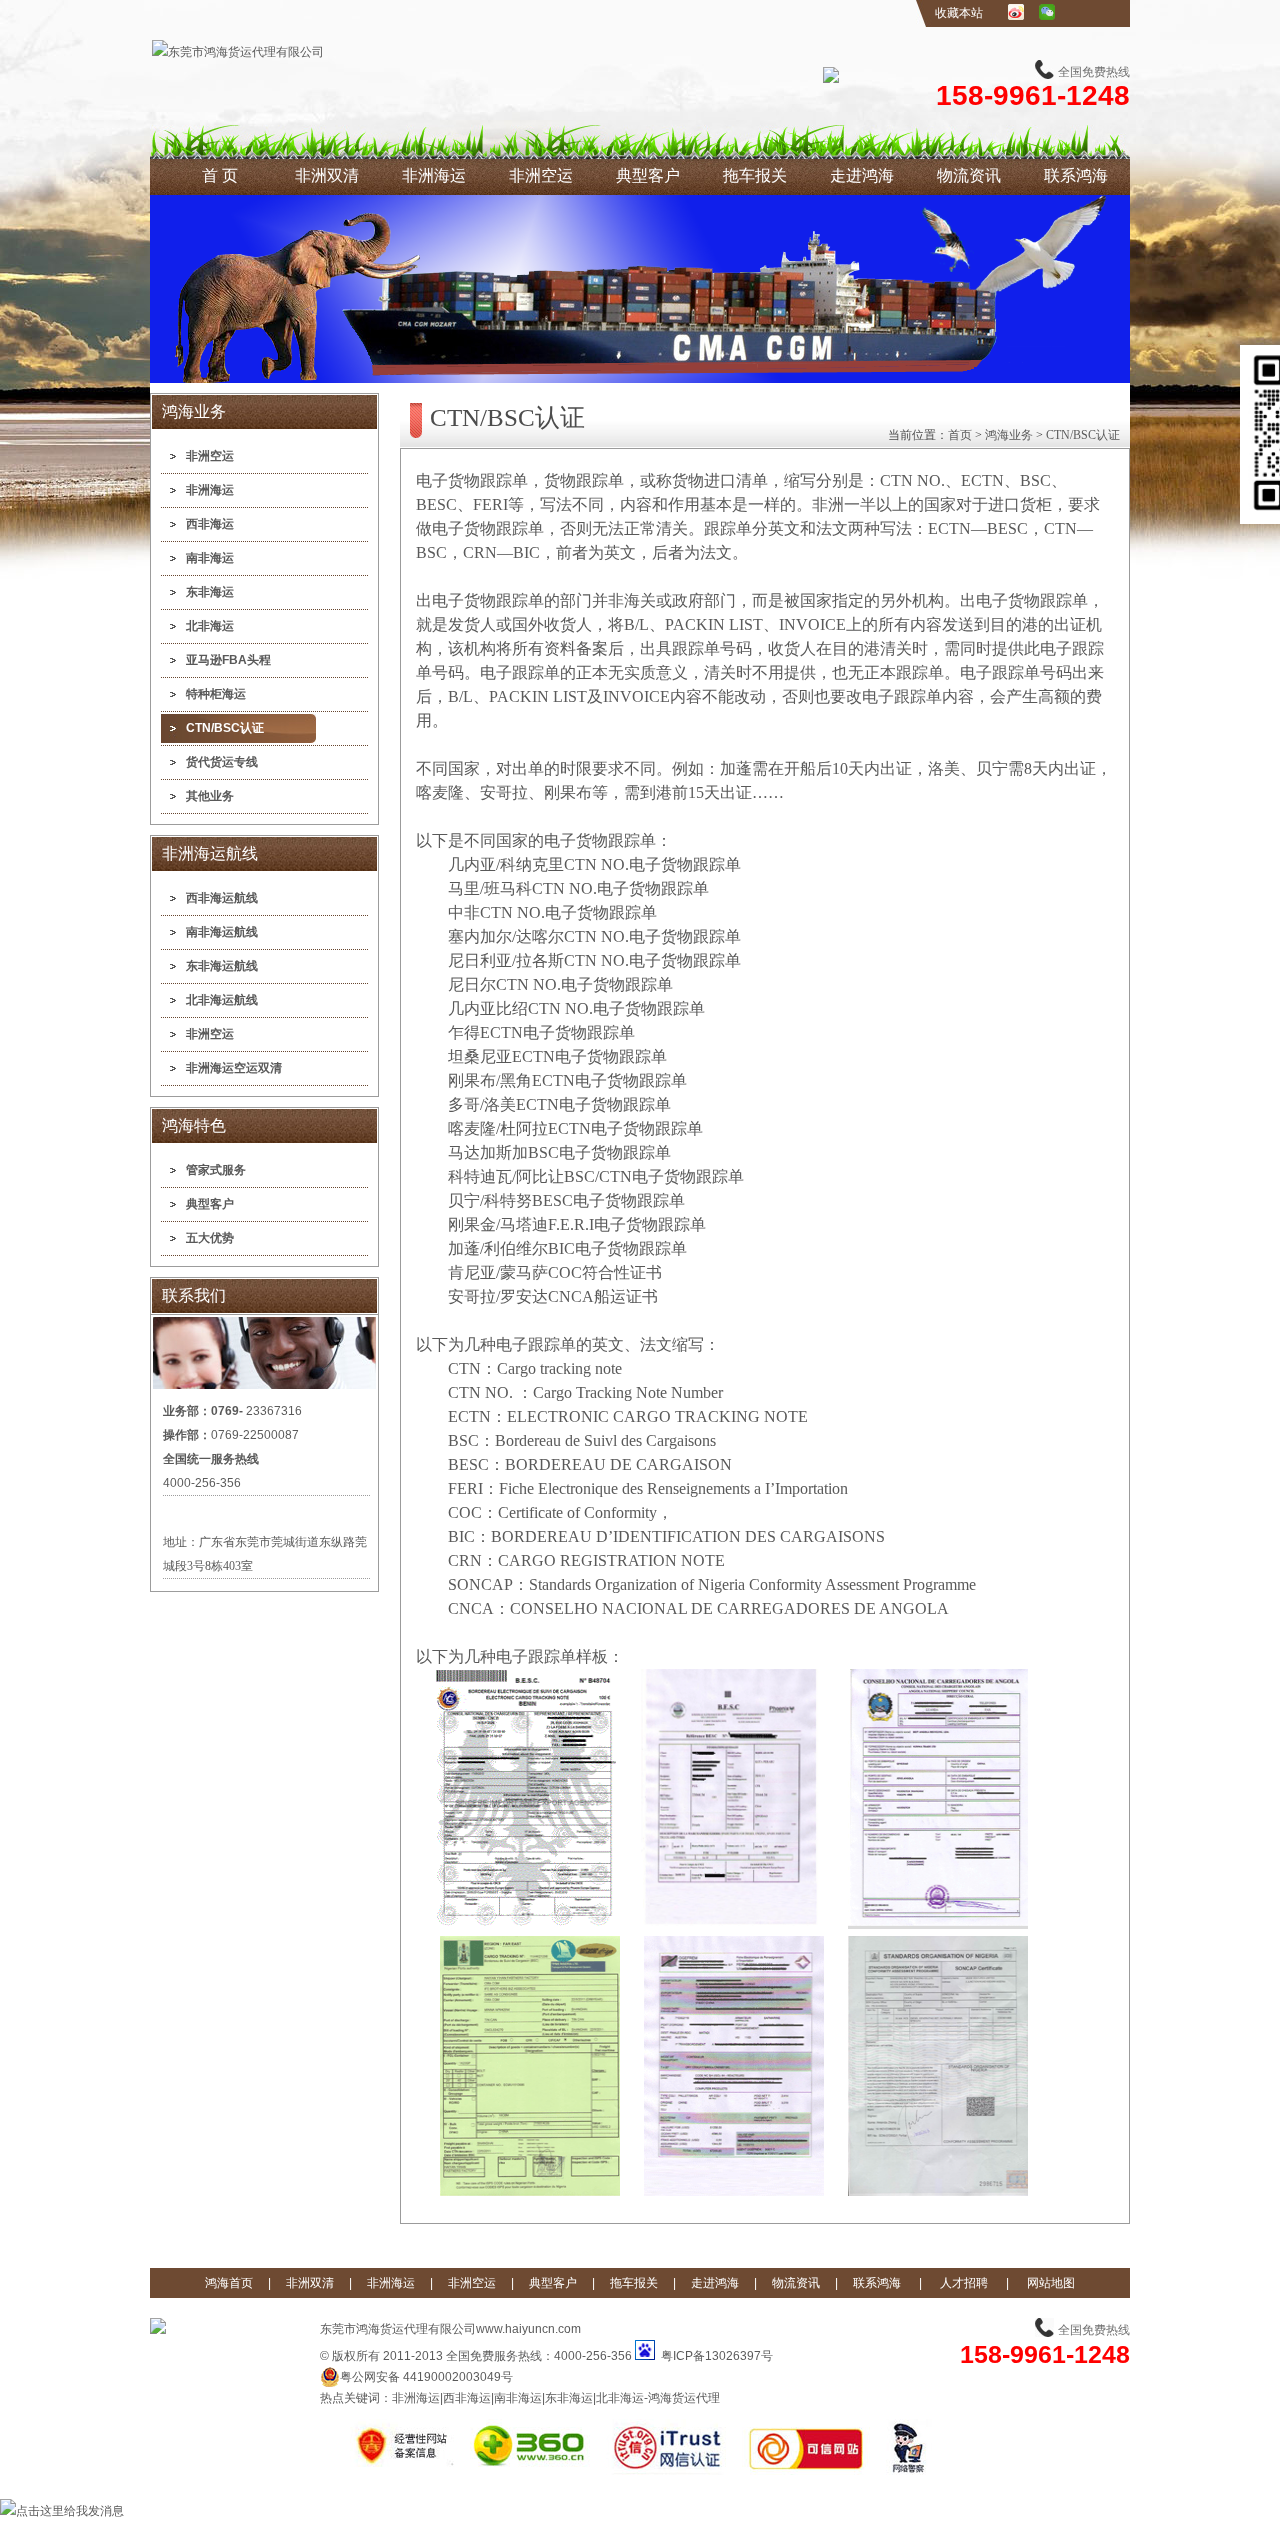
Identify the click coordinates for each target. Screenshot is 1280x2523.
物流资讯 (969, 175)
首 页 (220, 175)
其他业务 (210, 796)
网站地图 (1051, 2283)
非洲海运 (434, 175)
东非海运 (210, 592)
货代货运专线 (222, 762)
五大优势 (210, 1238)
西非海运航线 (222, 898)
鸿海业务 (1009, 435)
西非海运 (210, 524)
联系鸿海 (1076, 175)
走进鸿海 (862, 175)
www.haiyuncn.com (528, 2329)
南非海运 (210, 558)
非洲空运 (541, 175)
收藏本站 (959, 13)
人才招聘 (964, 2283)
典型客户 (648, 175)
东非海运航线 (222, 966)
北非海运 (210, 626)
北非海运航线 (222, 1000)
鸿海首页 (229, 2283)
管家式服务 (216, 1170)
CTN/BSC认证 (225, 728)
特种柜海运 (216, 694)
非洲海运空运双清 (234, 1068)
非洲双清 (327, 175)
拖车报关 (755, 175)
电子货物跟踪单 (472, 480)
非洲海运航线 (210, 853)
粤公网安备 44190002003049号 (426, 2377)
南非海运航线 (222, 932)
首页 (960, 435)
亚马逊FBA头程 (228, 660)
